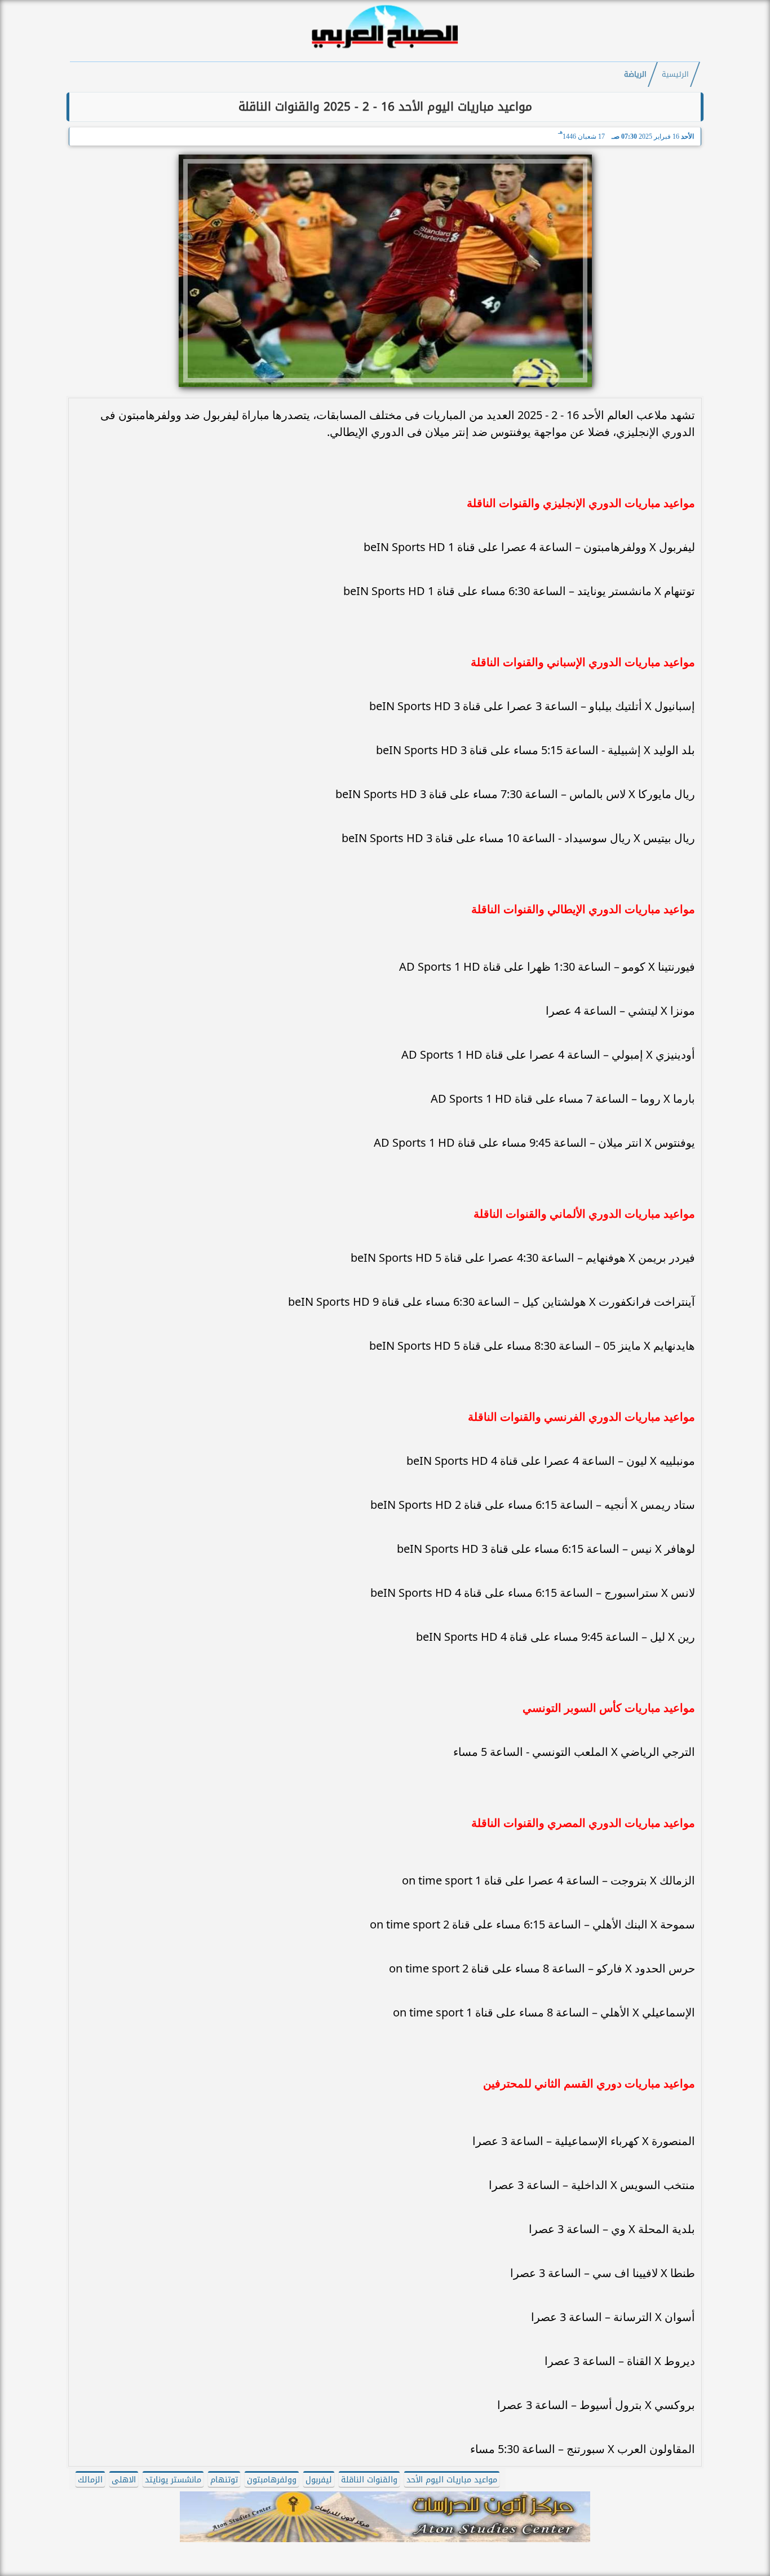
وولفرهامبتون (272, 2480)
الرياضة (635, 74)
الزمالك (90, 2480)
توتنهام (224, 2480)
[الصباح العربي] (385, 50)
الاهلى (124, 2480)
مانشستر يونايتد (173, 2480)
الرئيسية (675, 74)
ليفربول (319, 2480)
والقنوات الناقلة (369, 2480)
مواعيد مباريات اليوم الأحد (452, 2480)
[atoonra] (385, 2517)
